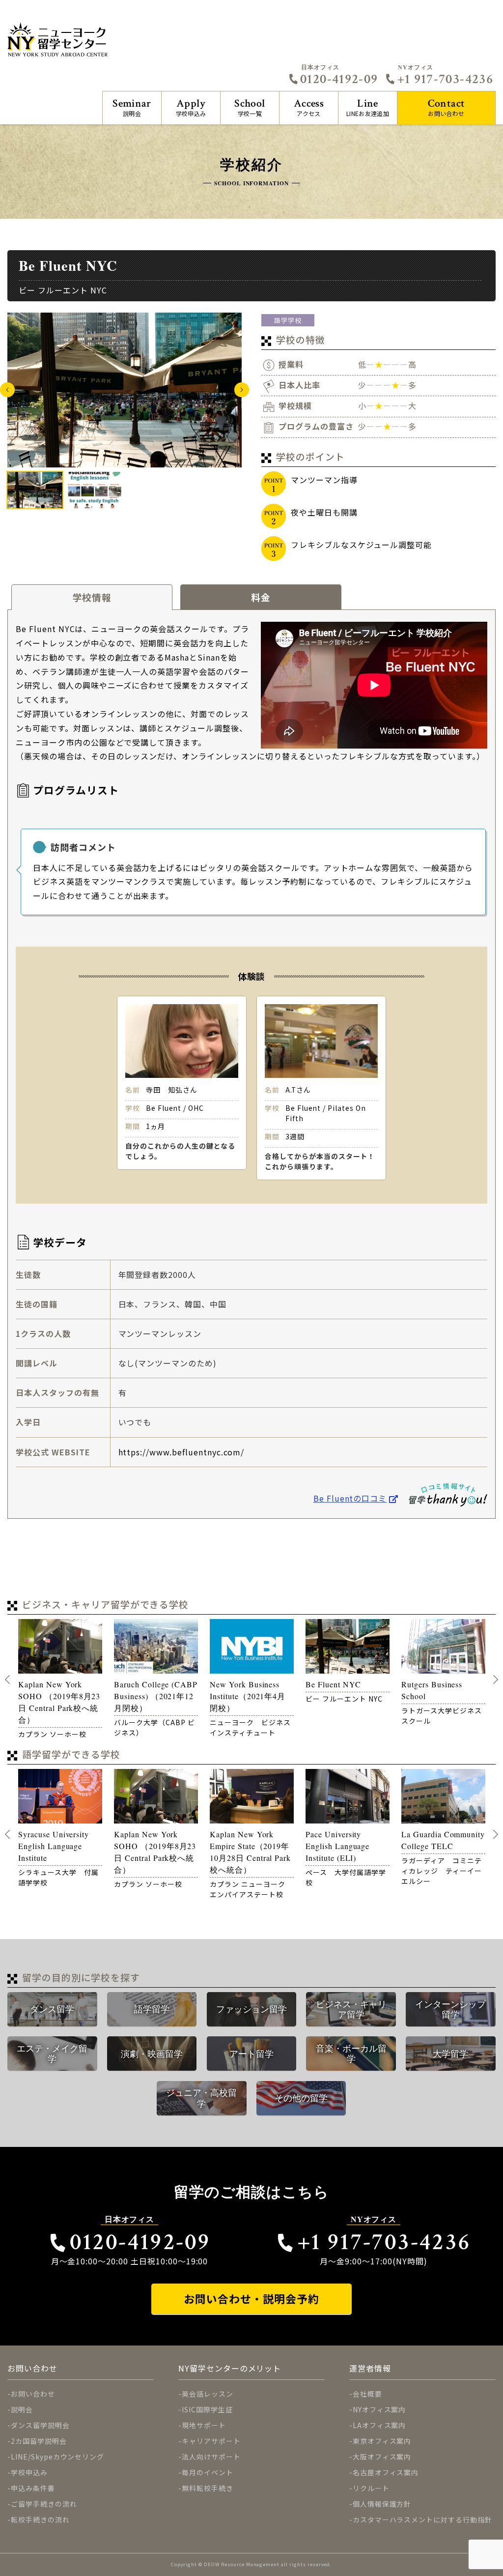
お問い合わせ (447, 107)
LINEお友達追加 (368, 107)
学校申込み (191, 107)
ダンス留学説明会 (40, 2425)
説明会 (132, 107)
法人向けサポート (211, 2457)
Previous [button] (7, 390)
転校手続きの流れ (40, 2519)
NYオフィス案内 (379, 2409)
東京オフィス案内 (382, 2441)
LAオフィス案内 (379, 2425)
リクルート (371, 2488)
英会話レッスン (208, 2394)
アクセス (309, 107)
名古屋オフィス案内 (386, 2472)
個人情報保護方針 (382, 2504)
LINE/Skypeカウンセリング (57, 2457)
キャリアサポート (211, 2441)
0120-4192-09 (339, 79)
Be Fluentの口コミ (350, 1498)
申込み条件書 (33, 2488)
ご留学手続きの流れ (44, 2504)
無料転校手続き (208, 2488)
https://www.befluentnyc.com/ (182, 1452)
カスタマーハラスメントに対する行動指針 (422, 2519)
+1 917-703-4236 (445, 79)
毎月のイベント (208, 2472)
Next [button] (242, 390)
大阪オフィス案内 (382, 2457)
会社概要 (367, 2394)
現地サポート (204, 2425)
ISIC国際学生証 (207, 2409)
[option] (125, 390)
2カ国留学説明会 (39, 2441)
